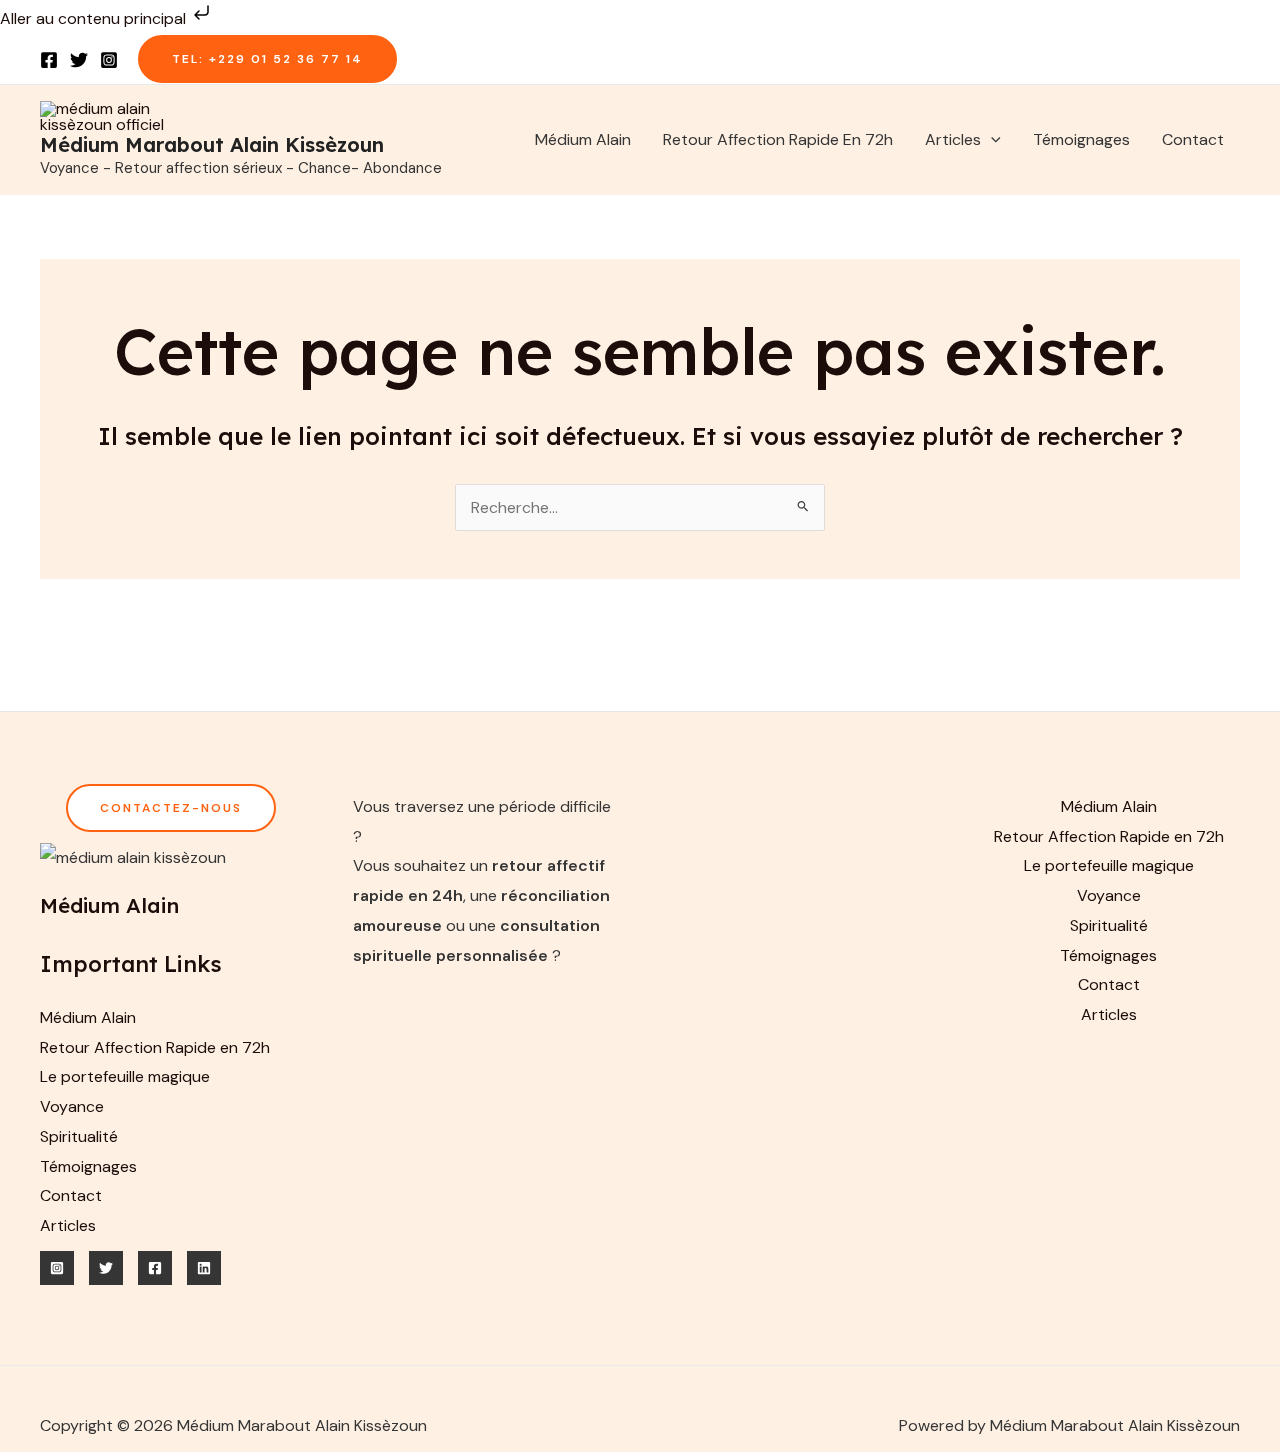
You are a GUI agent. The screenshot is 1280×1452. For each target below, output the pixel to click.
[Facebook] (49, 60)
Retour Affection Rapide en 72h (778, 139)
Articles (953, 139)
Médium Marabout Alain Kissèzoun (212, 144)
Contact (1193, 139)
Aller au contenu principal (95, 18)
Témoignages (1081, 139)
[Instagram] (109, 60)
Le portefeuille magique (125, 1076)
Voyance (72, 1106)
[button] (267, 59)
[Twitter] (79, 60)
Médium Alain (583, 139)
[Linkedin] (204, 1268)
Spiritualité (79, 1136)
